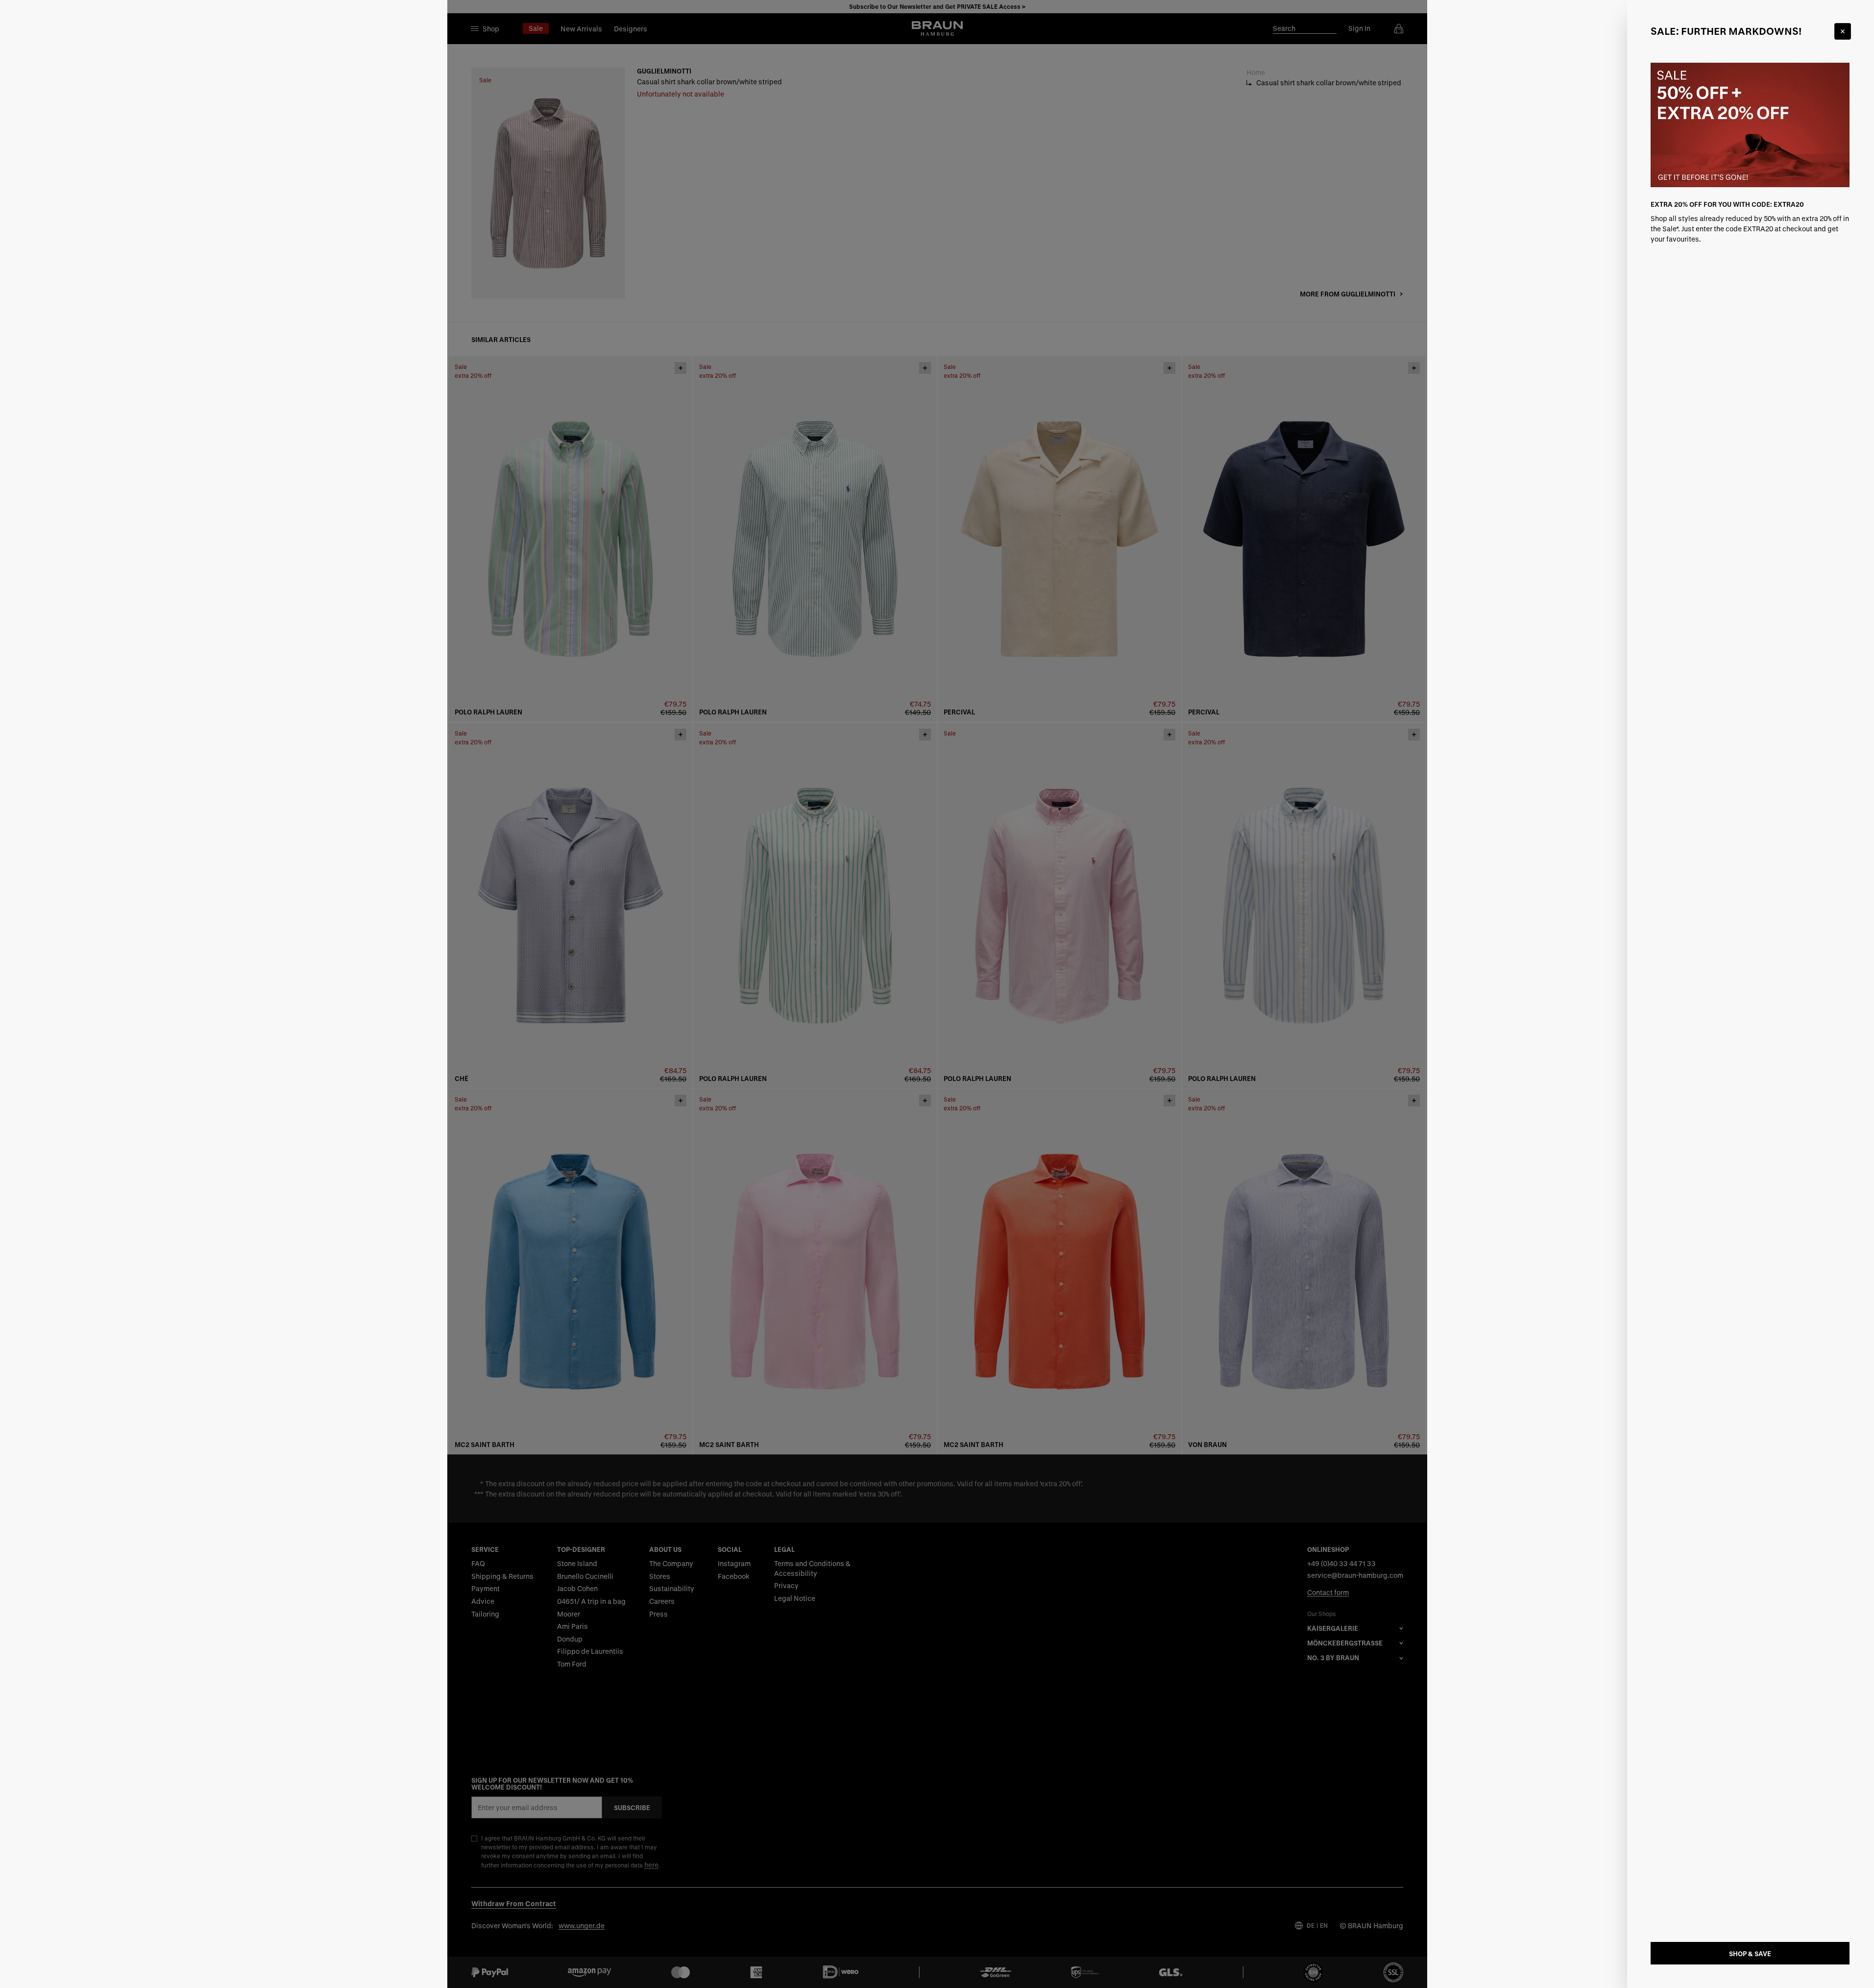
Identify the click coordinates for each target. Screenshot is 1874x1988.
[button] (937, 994)
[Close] (1843, 31)
